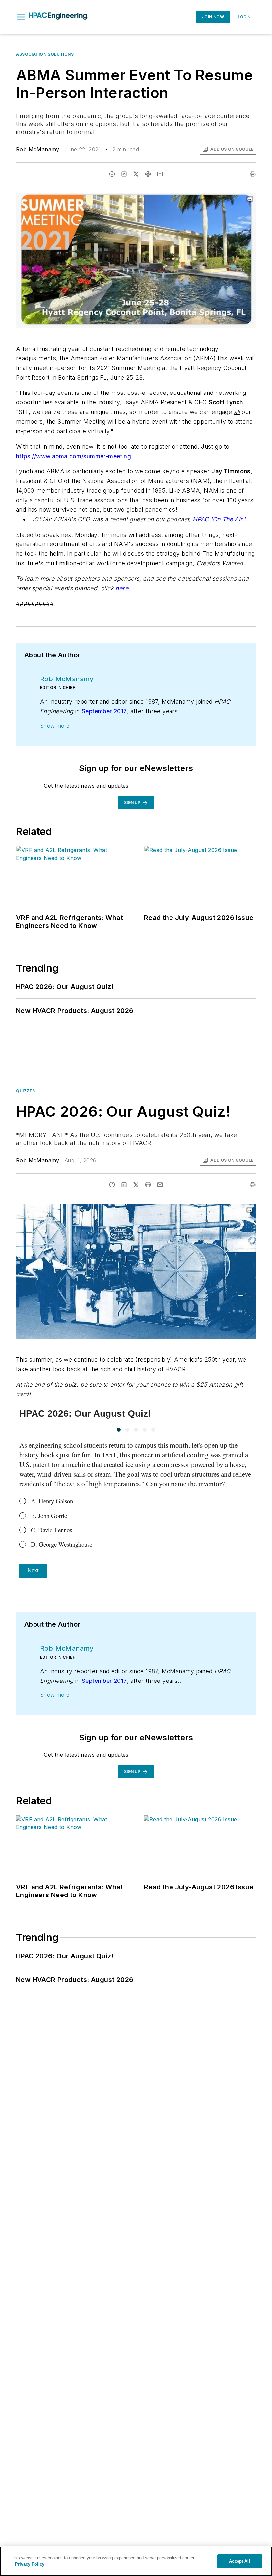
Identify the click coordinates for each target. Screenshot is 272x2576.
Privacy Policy (30, 2564)
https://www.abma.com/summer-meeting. (74, 456)
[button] (21, 17)
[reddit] (148, 174)
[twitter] (136, 174)
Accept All (239, 2561)
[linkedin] (124, 174)
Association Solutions (45, 54)
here (122, 588)
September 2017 (104, 711)
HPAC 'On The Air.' (219, 519)
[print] (253, 174)
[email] (160, 174)
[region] (136, 2561)
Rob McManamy (38, 149)
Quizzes (25, 1091)
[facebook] (112, 174)
